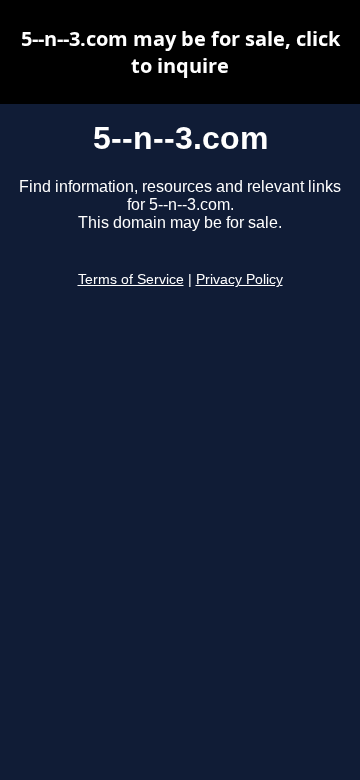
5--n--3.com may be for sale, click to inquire (180, 52)
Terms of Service (131, 279)
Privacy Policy (239, 279)
